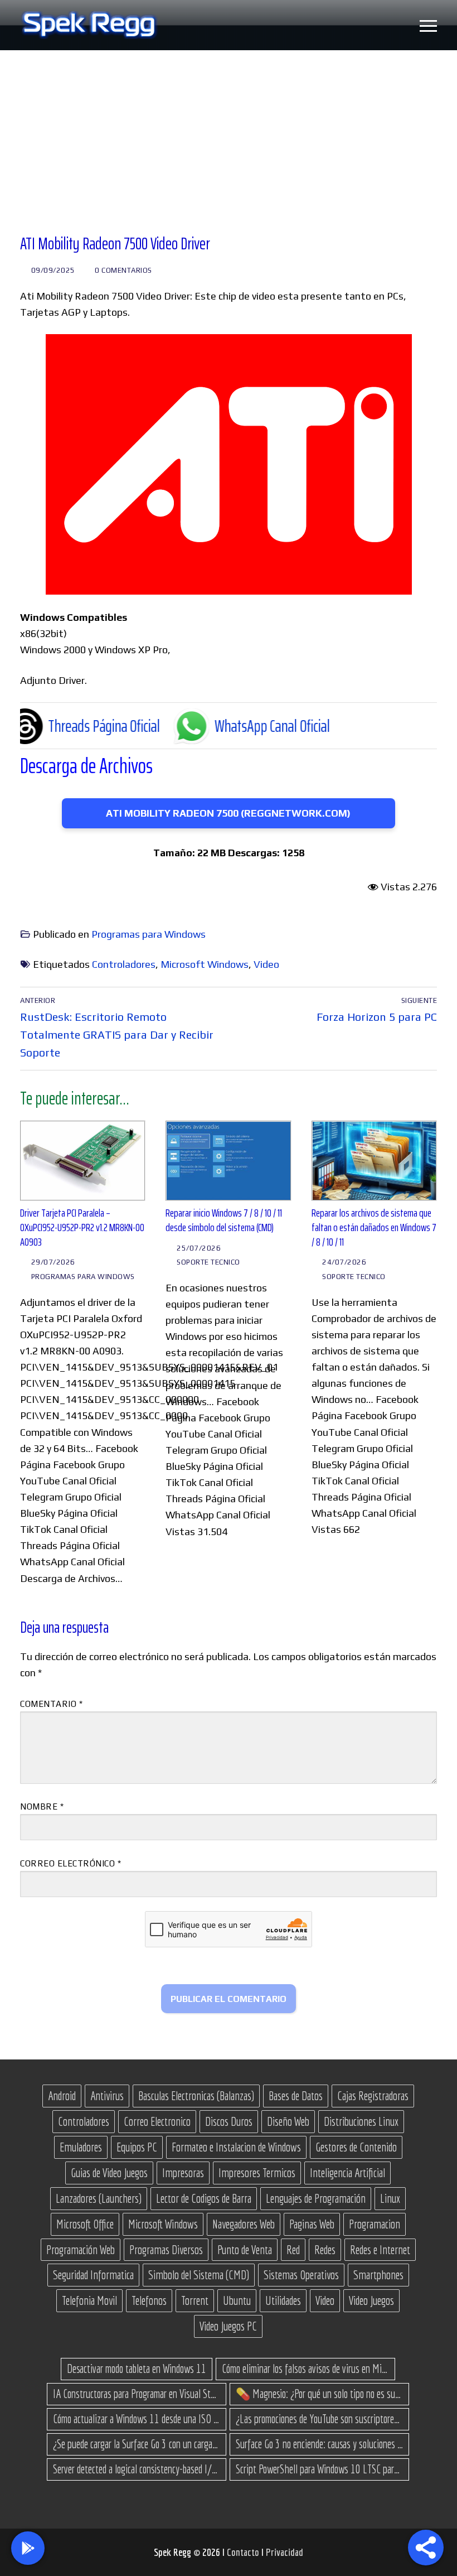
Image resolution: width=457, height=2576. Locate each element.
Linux (390, 2198)
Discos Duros (229, 2121)
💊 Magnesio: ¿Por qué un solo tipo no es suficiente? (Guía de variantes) (319, 2394)
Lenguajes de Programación (316, 2198)
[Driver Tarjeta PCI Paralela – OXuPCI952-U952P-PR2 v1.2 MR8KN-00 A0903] (83, 1161)
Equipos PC (137, 2147)
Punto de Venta (245, 2250)
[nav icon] (428, 25)
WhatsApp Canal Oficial (215, 726)
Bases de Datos (296, 2096)
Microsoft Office (85, 2224)
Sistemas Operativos (301, 2275)
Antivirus (107, 2096)
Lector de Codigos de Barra (204, 2198)
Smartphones (378, 2275)
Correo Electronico (157, 2121)
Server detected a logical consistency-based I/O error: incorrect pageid (137, 2469)
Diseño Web (288, 2121)
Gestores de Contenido (356, 2147)
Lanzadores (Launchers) (99, 2198)
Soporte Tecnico (207, 1262)
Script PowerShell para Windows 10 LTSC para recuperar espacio (319, 2469)
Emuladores (81, 2147)
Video (266, 964)
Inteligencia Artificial (347, 2173)
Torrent (195, 2300)
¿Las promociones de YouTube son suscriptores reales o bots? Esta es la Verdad (319, 2419)
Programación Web (81, 2250)
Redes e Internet (380, 2250)
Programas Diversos (166, 2250)
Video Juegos (371, 2300)
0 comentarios (123, 270)
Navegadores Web (244, 2224)
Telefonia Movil (89, 2300)
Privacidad (285, 2552)
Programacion (375, 2224)
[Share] (426, 2548)
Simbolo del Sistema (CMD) (199, 2275)
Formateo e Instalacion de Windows (236, 2147)
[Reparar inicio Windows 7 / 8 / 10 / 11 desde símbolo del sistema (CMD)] (228, 1161)
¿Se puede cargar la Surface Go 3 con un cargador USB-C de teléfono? (137, 2444)
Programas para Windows (149, 934)
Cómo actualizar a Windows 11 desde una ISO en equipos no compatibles (137, 2419)
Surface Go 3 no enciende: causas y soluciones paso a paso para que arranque (319, 2444)
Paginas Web (312, 2224)
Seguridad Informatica (93, 2275)
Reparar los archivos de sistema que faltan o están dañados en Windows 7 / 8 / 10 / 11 (374, 1227)
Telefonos (149, 2300)
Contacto (244, 2552)
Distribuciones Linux (361, 2121)
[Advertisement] (229, 134)
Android (62, 2096)
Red (293, 2250)
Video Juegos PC (228, 2326)
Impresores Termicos (257, 2173)
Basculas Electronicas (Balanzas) (196, 2096)
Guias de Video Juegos (109, 2173)
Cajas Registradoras (373, 2096)
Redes (325, 2250)
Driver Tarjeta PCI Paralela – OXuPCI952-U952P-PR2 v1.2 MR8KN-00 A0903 (82, 1227)
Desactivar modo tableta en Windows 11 (137, 2368)
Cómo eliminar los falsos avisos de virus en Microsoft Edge (305, 2368)
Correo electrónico (71, 1863)
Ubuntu (237, 2300)
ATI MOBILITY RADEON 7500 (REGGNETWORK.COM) (228, 813)
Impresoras (183, 2173)
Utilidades (283, 2300)
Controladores (124, 964)
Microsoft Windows (205, 964)
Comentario (51, 1704)
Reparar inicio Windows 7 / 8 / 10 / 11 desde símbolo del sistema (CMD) (224, 1220)
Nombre (42, 1806)
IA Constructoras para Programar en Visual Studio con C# (137, 2394)
